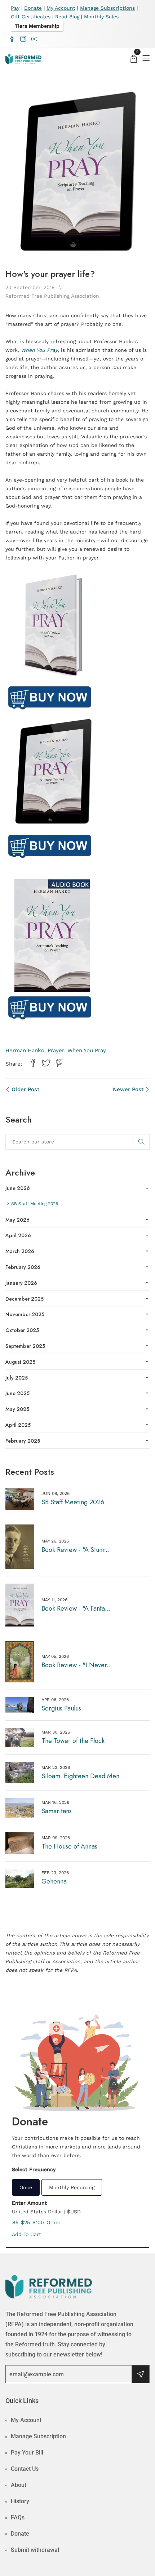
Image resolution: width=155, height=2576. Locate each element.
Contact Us (25, 2469)
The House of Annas (69, 1846)
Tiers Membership (37, 26)
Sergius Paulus (61, 1708)
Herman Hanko (25, 1050)
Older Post (25, 1089)
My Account (61, 8)
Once (26, 2187)
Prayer (56, 1050)
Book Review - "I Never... (77, 1665)
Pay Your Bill (27, 2453)
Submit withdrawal (35, 2550)
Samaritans (57, 1811)
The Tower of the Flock (73, 1741)
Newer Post (129, 1089)
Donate (33, 8)
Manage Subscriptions (107, 8)
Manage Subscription (38, 2436)
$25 (25, 2222)
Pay (15, 8)
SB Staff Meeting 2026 (73, 1502)
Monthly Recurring (72, 2187)
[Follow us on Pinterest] (59, 1063)
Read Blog (67, 17)
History (20, 2501)
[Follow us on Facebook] (33, 1063)
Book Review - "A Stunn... (76, 1550)
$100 (38, 2222)
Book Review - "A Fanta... (76, 1608)
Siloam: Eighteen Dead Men (80, 1776)
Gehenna (54, 1881)
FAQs (18, 2517)
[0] (134, 60)
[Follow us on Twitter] (46, 1063)
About (19, 2485)
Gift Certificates (31, 17)
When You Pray (87, 1050)
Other (54, 2222)
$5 (15, 2222)
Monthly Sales (101, 17)
